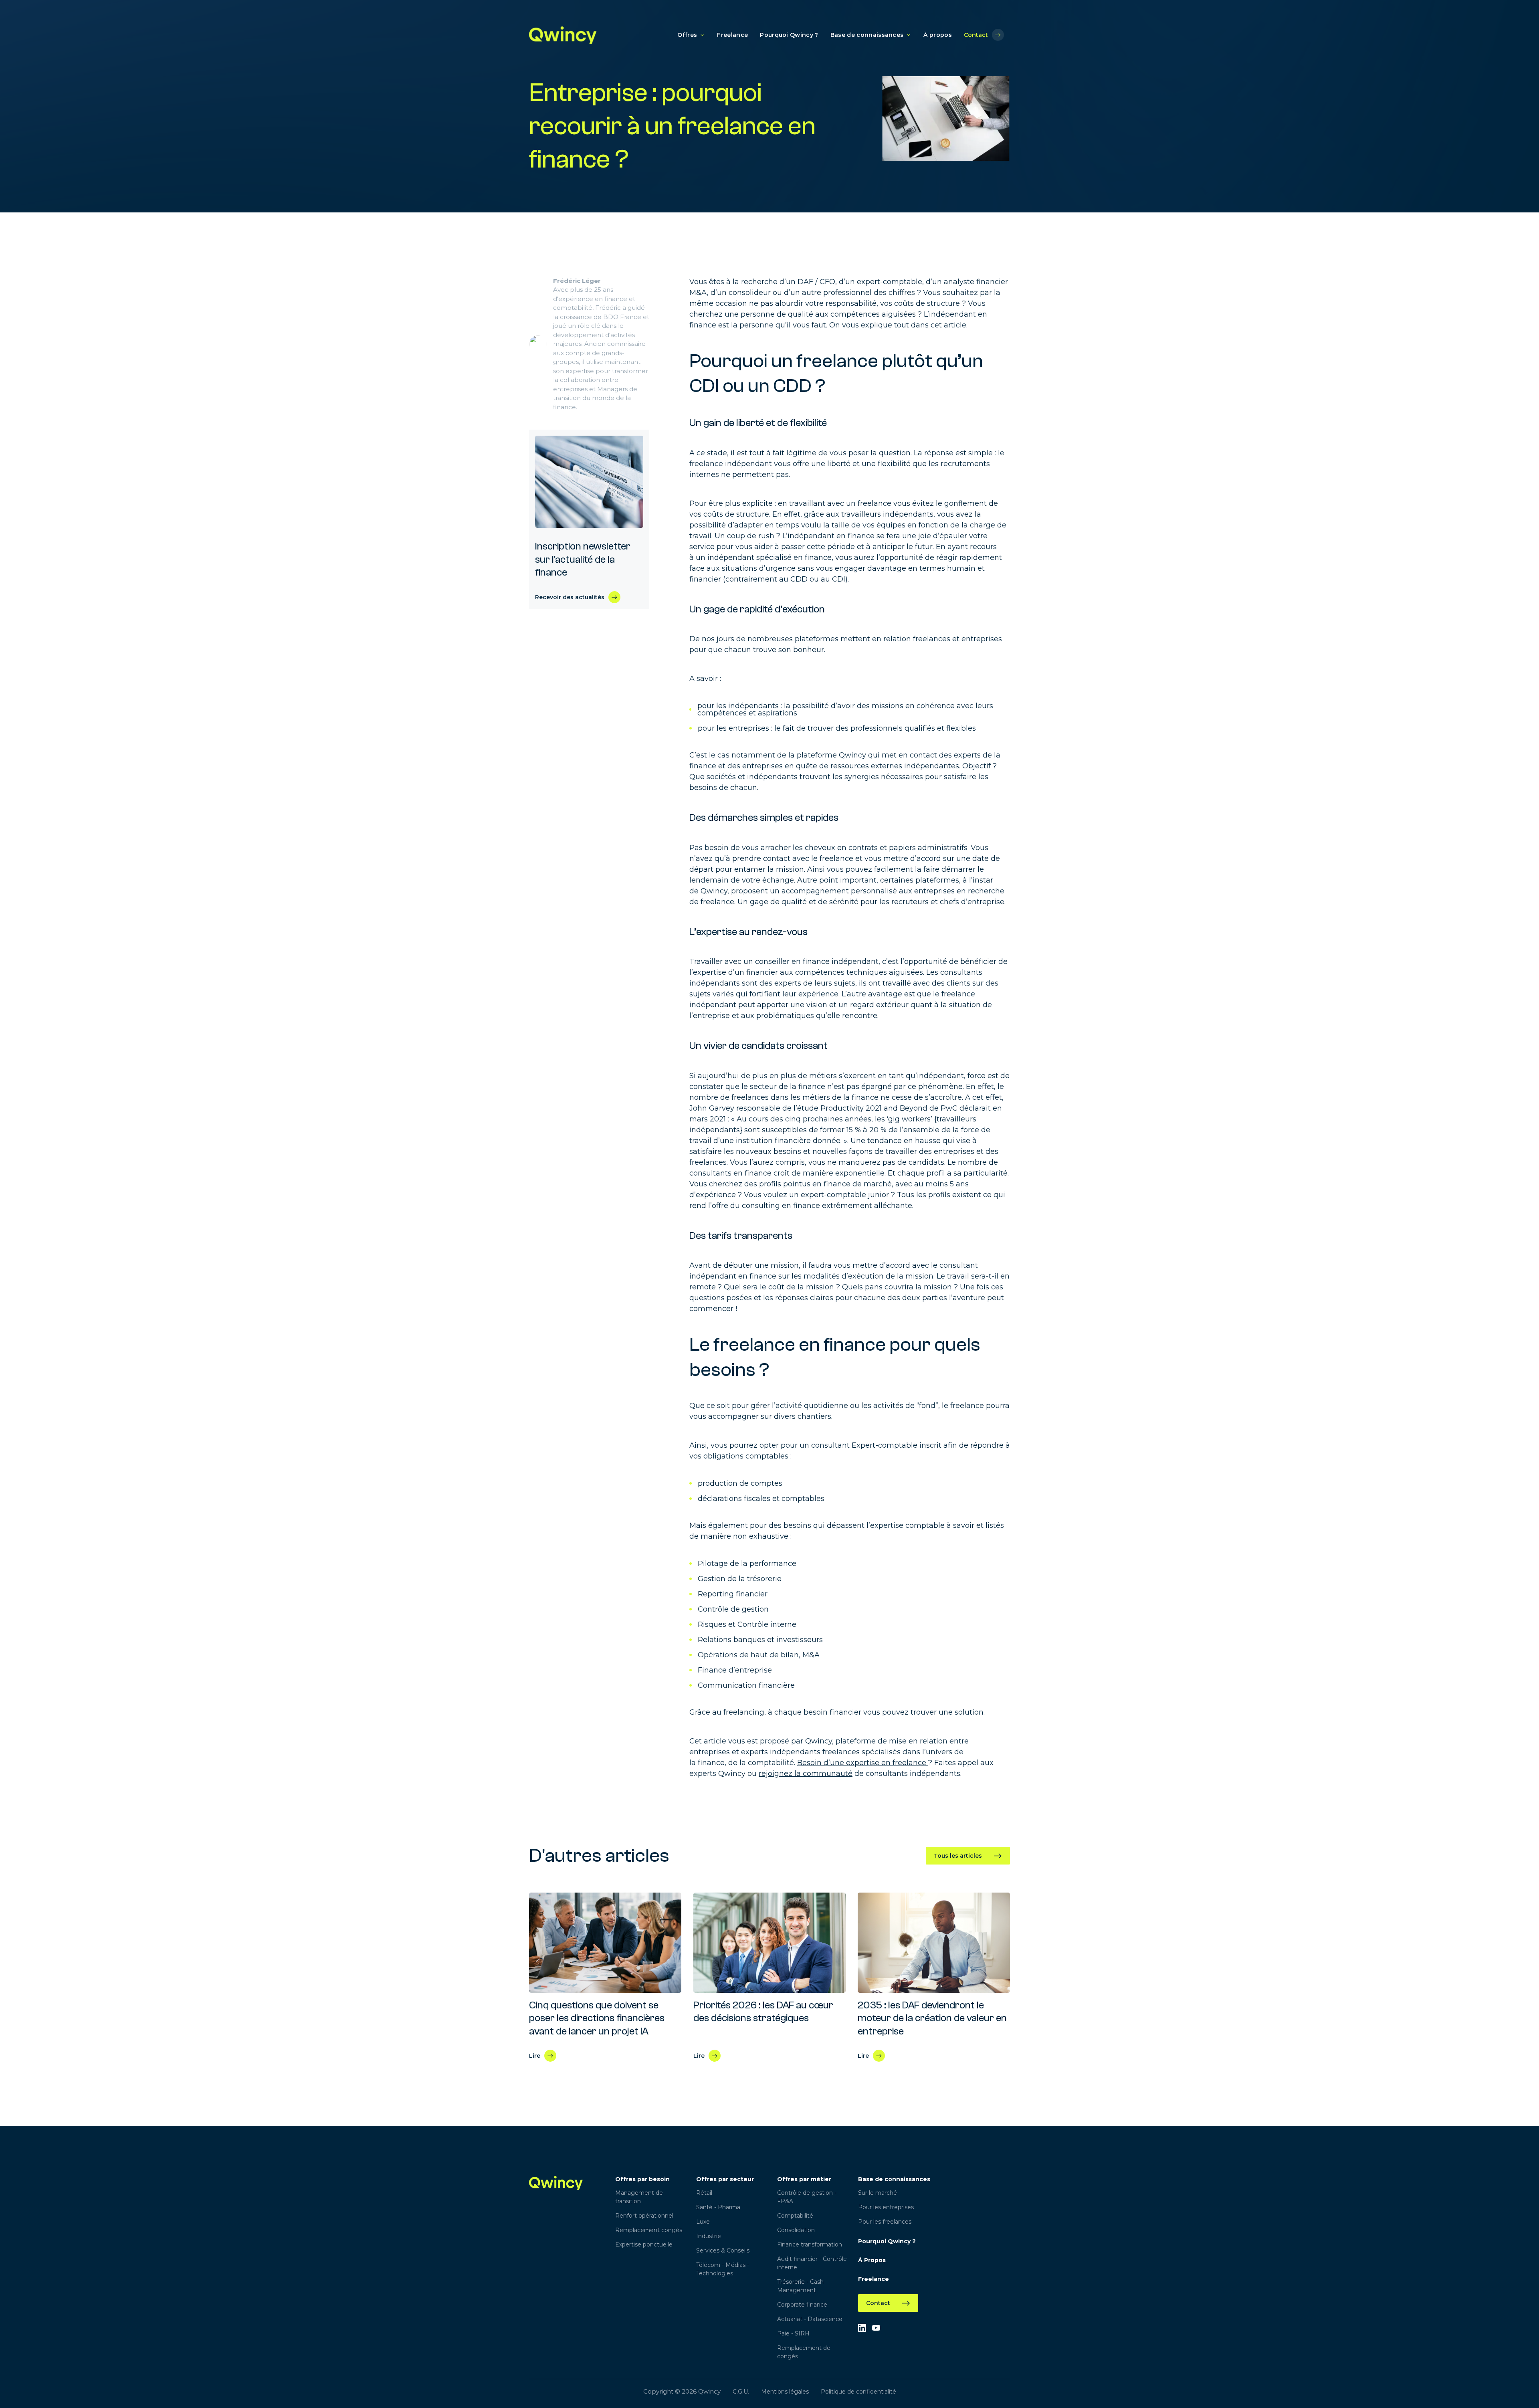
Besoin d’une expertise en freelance (862, 1763)
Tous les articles (958, 1856)
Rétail (704, 2193)
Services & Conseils (723, 2250)
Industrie (709, 2236)
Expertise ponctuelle (644, 2244)
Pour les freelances (885, 2222)
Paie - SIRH (793, 2333)
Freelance (732, 35)
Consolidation (796, 2230)
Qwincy (714, 891)
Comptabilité (795, 2216)
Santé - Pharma (718, 2207)
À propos (938, 35)
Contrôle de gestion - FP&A (807, 2197)
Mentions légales (785, 2392)
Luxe (703, 2222)
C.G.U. (741, 2392)
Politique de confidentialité (858, 2392)
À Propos (872, 2260)
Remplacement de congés (804, 2352)
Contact (976, 35)
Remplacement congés (649, 2230)
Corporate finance (802, 2305)
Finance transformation (810, 2244)
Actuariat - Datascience (810, 2319)
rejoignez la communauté (806, 1774)
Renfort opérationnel (644, 2216)
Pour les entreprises (886, 2207)
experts (755, 1752)
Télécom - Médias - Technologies (723, 2269)
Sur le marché (878, 2193)
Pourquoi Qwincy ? (789, 35)
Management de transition (639, 2197)
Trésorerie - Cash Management (800, 2286)
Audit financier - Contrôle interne (812, 2263)
